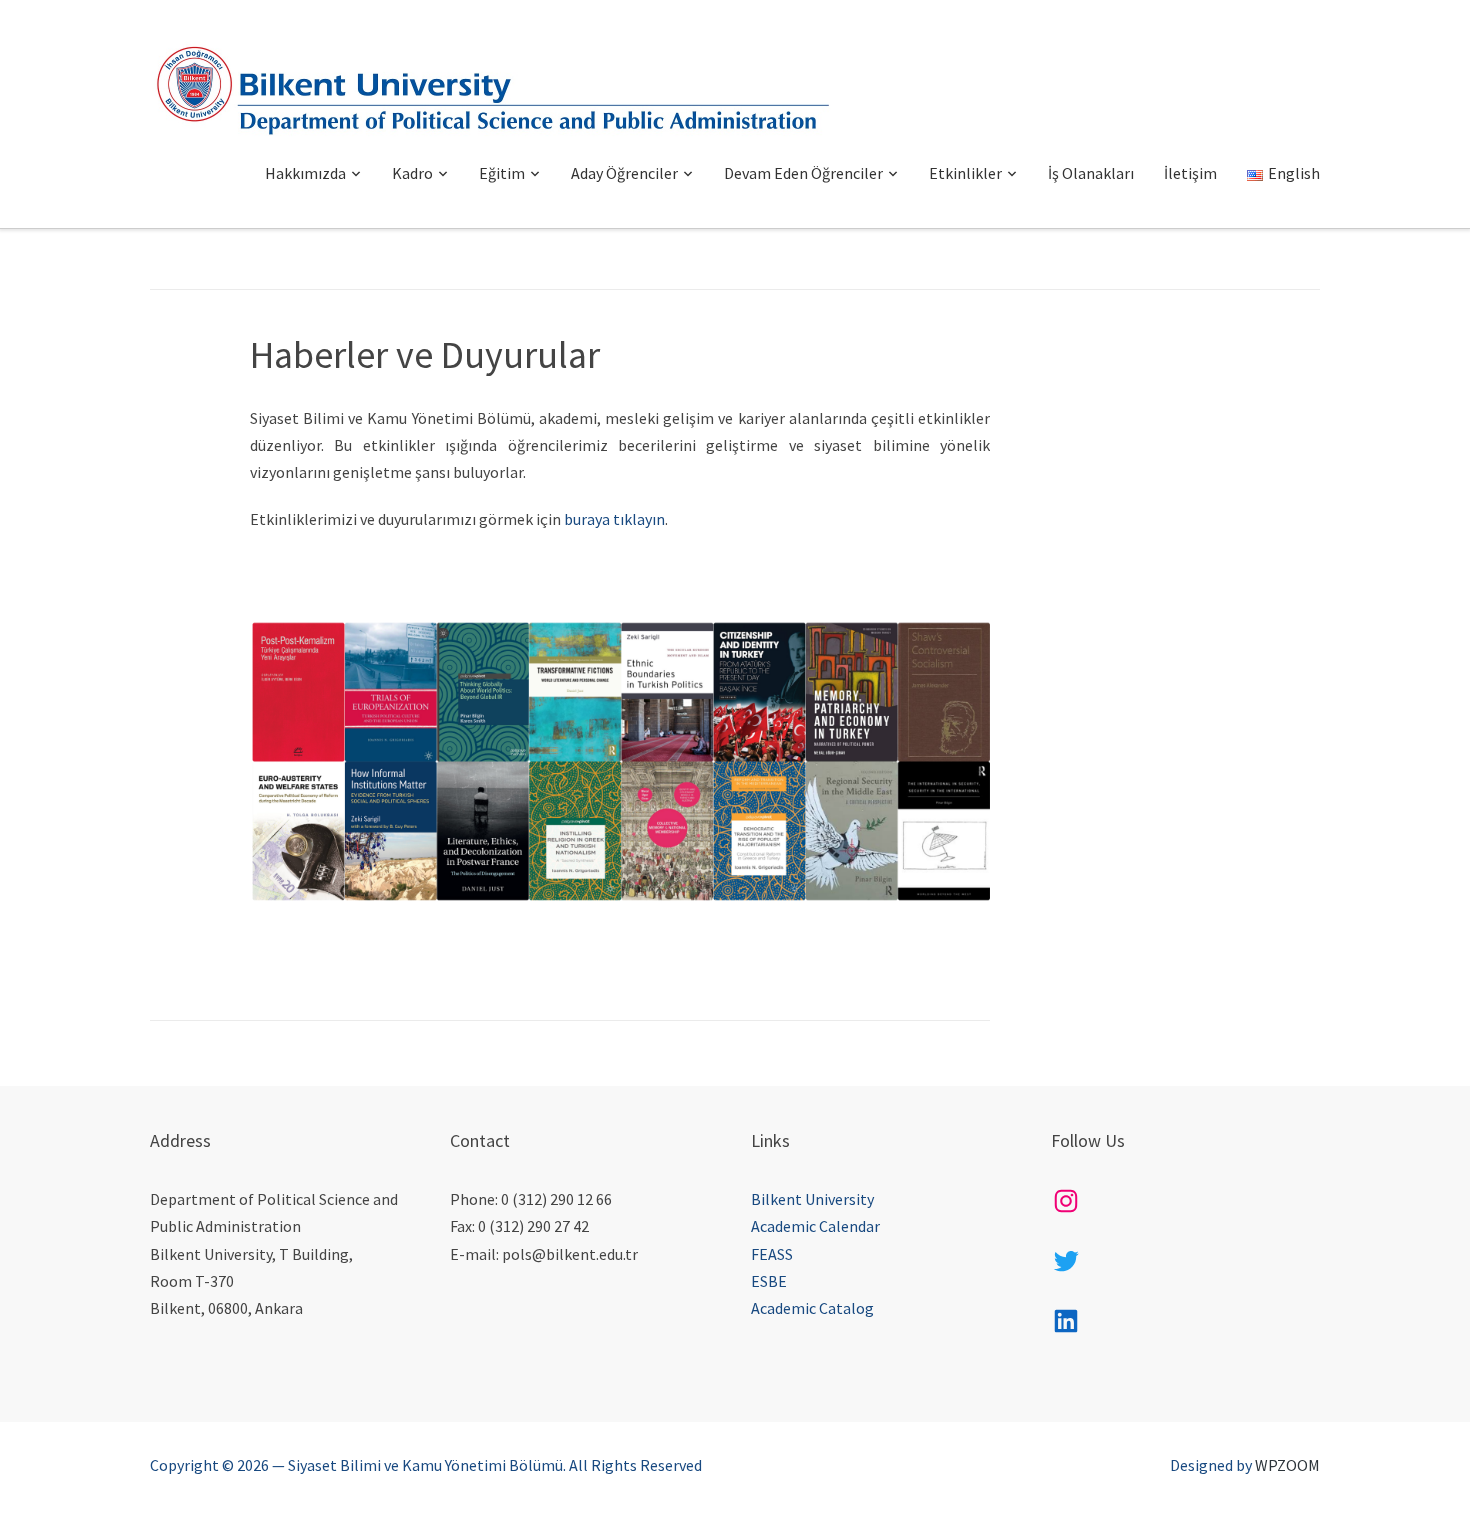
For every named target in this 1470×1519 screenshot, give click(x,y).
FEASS (772, 1254)
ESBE (769, 1281)
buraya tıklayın (614, 519)
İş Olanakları (1091, 173)
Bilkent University (812, 1199)
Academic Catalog (812, 1308)
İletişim (1190, 173)
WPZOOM (1287, 1465)
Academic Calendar (815, 1226)
